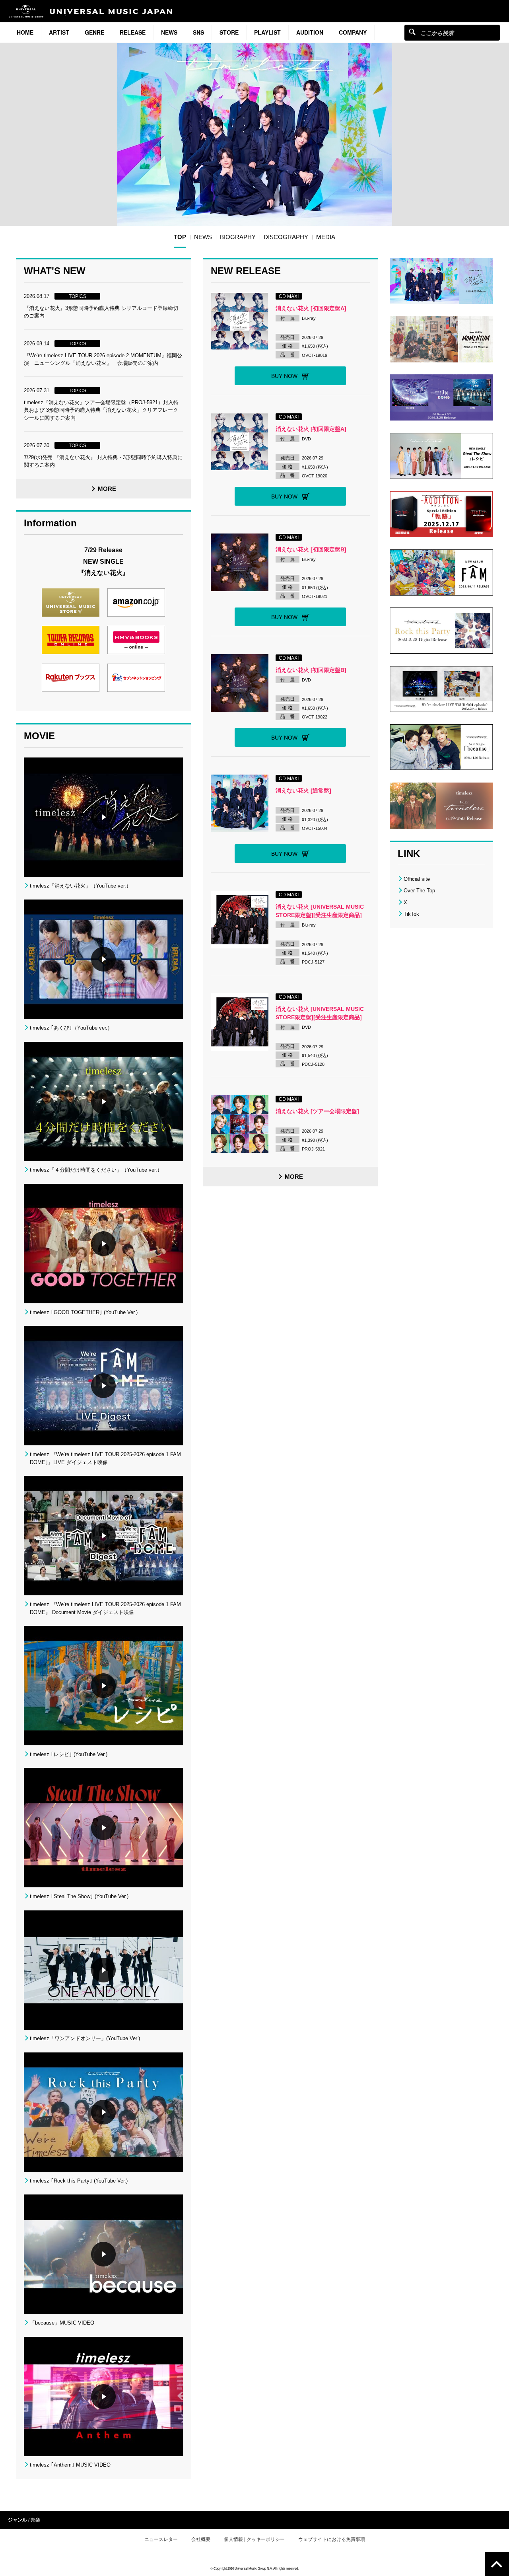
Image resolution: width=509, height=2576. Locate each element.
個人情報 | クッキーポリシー (254, 2539)
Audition (310, 32)
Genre (94, 32)
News (169, 32)
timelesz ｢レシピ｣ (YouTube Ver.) (69, 1754)
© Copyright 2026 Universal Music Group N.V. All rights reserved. (254, 2568)
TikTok (411, 914)
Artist (59, 32)
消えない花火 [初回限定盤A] (311, 308)
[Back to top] (497, 2564)
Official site (417, 879)
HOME (25, 32)
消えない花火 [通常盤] (303, 791)
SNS (198, 32)
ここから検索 (412, 32)
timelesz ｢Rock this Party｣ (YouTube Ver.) (79, 2181)
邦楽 (35, 2520)
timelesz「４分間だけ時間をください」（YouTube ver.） (96, 1170)
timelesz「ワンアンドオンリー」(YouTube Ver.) (85, 2038)
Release (133, 32)
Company (353, 32)
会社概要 (201, 2539)
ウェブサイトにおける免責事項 (332, 2539)
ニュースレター (161, 2539)
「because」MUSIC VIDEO (62, 2323)
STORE (229, 32)
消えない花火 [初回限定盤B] (311, 549)
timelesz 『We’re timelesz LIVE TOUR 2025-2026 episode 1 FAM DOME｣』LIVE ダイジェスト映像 (105, 1458)
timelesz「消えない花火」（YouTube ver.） (81, 886)
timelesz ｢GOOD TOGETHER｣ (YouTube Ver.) (84, 1312)
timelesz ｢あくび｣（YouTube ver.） (71, 1028)
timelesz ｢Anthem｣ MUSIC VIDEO (70, 2465)
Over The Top (419, 891)
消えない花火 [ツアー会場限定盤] (317, 1111)
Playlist (267, 32)
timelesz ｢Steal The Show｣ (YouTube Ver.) (79, 1896)
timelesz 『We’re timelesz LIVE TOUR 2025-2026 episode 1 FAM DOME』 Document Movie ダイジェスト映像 (105, 1608)
